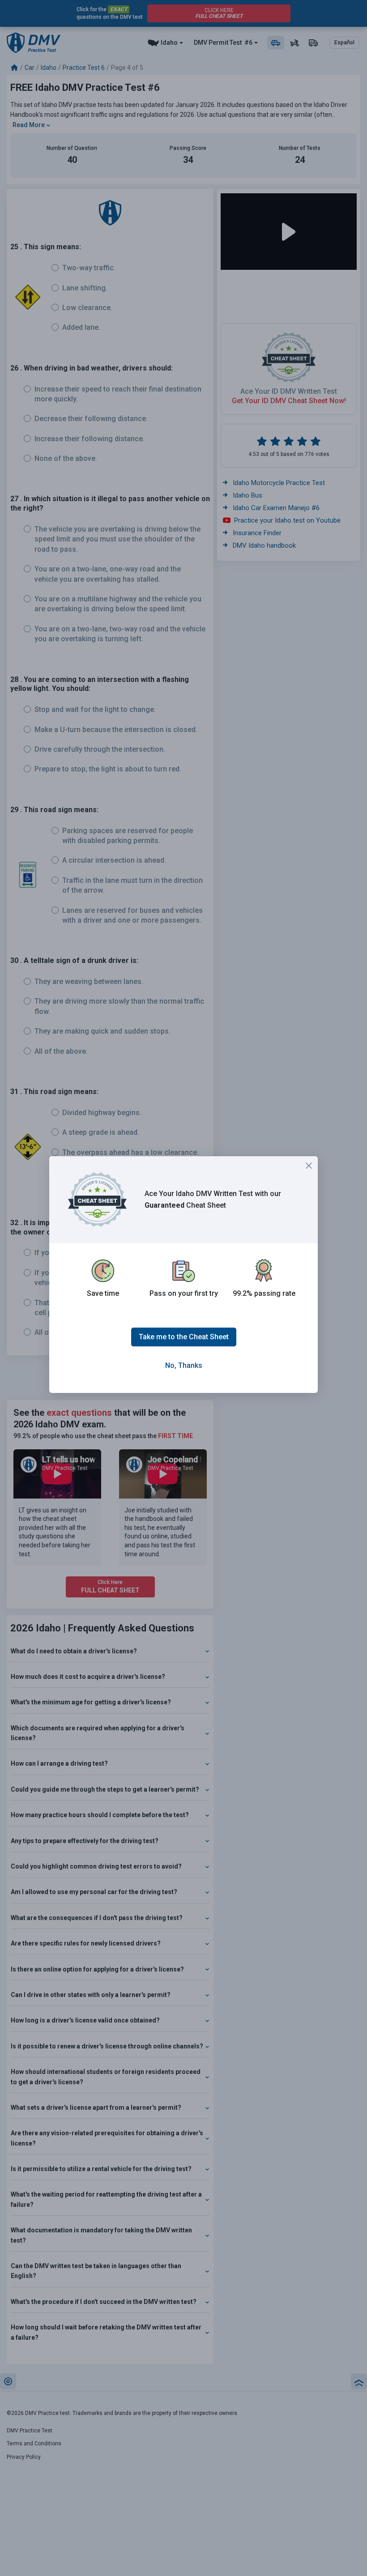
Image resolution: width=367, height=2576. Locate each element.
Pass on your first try (184, 1293)
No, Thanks (184, 1365)
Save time (103, 1293)
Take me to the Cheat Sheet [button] (184, 1337)
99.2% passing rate (264, 1293)
